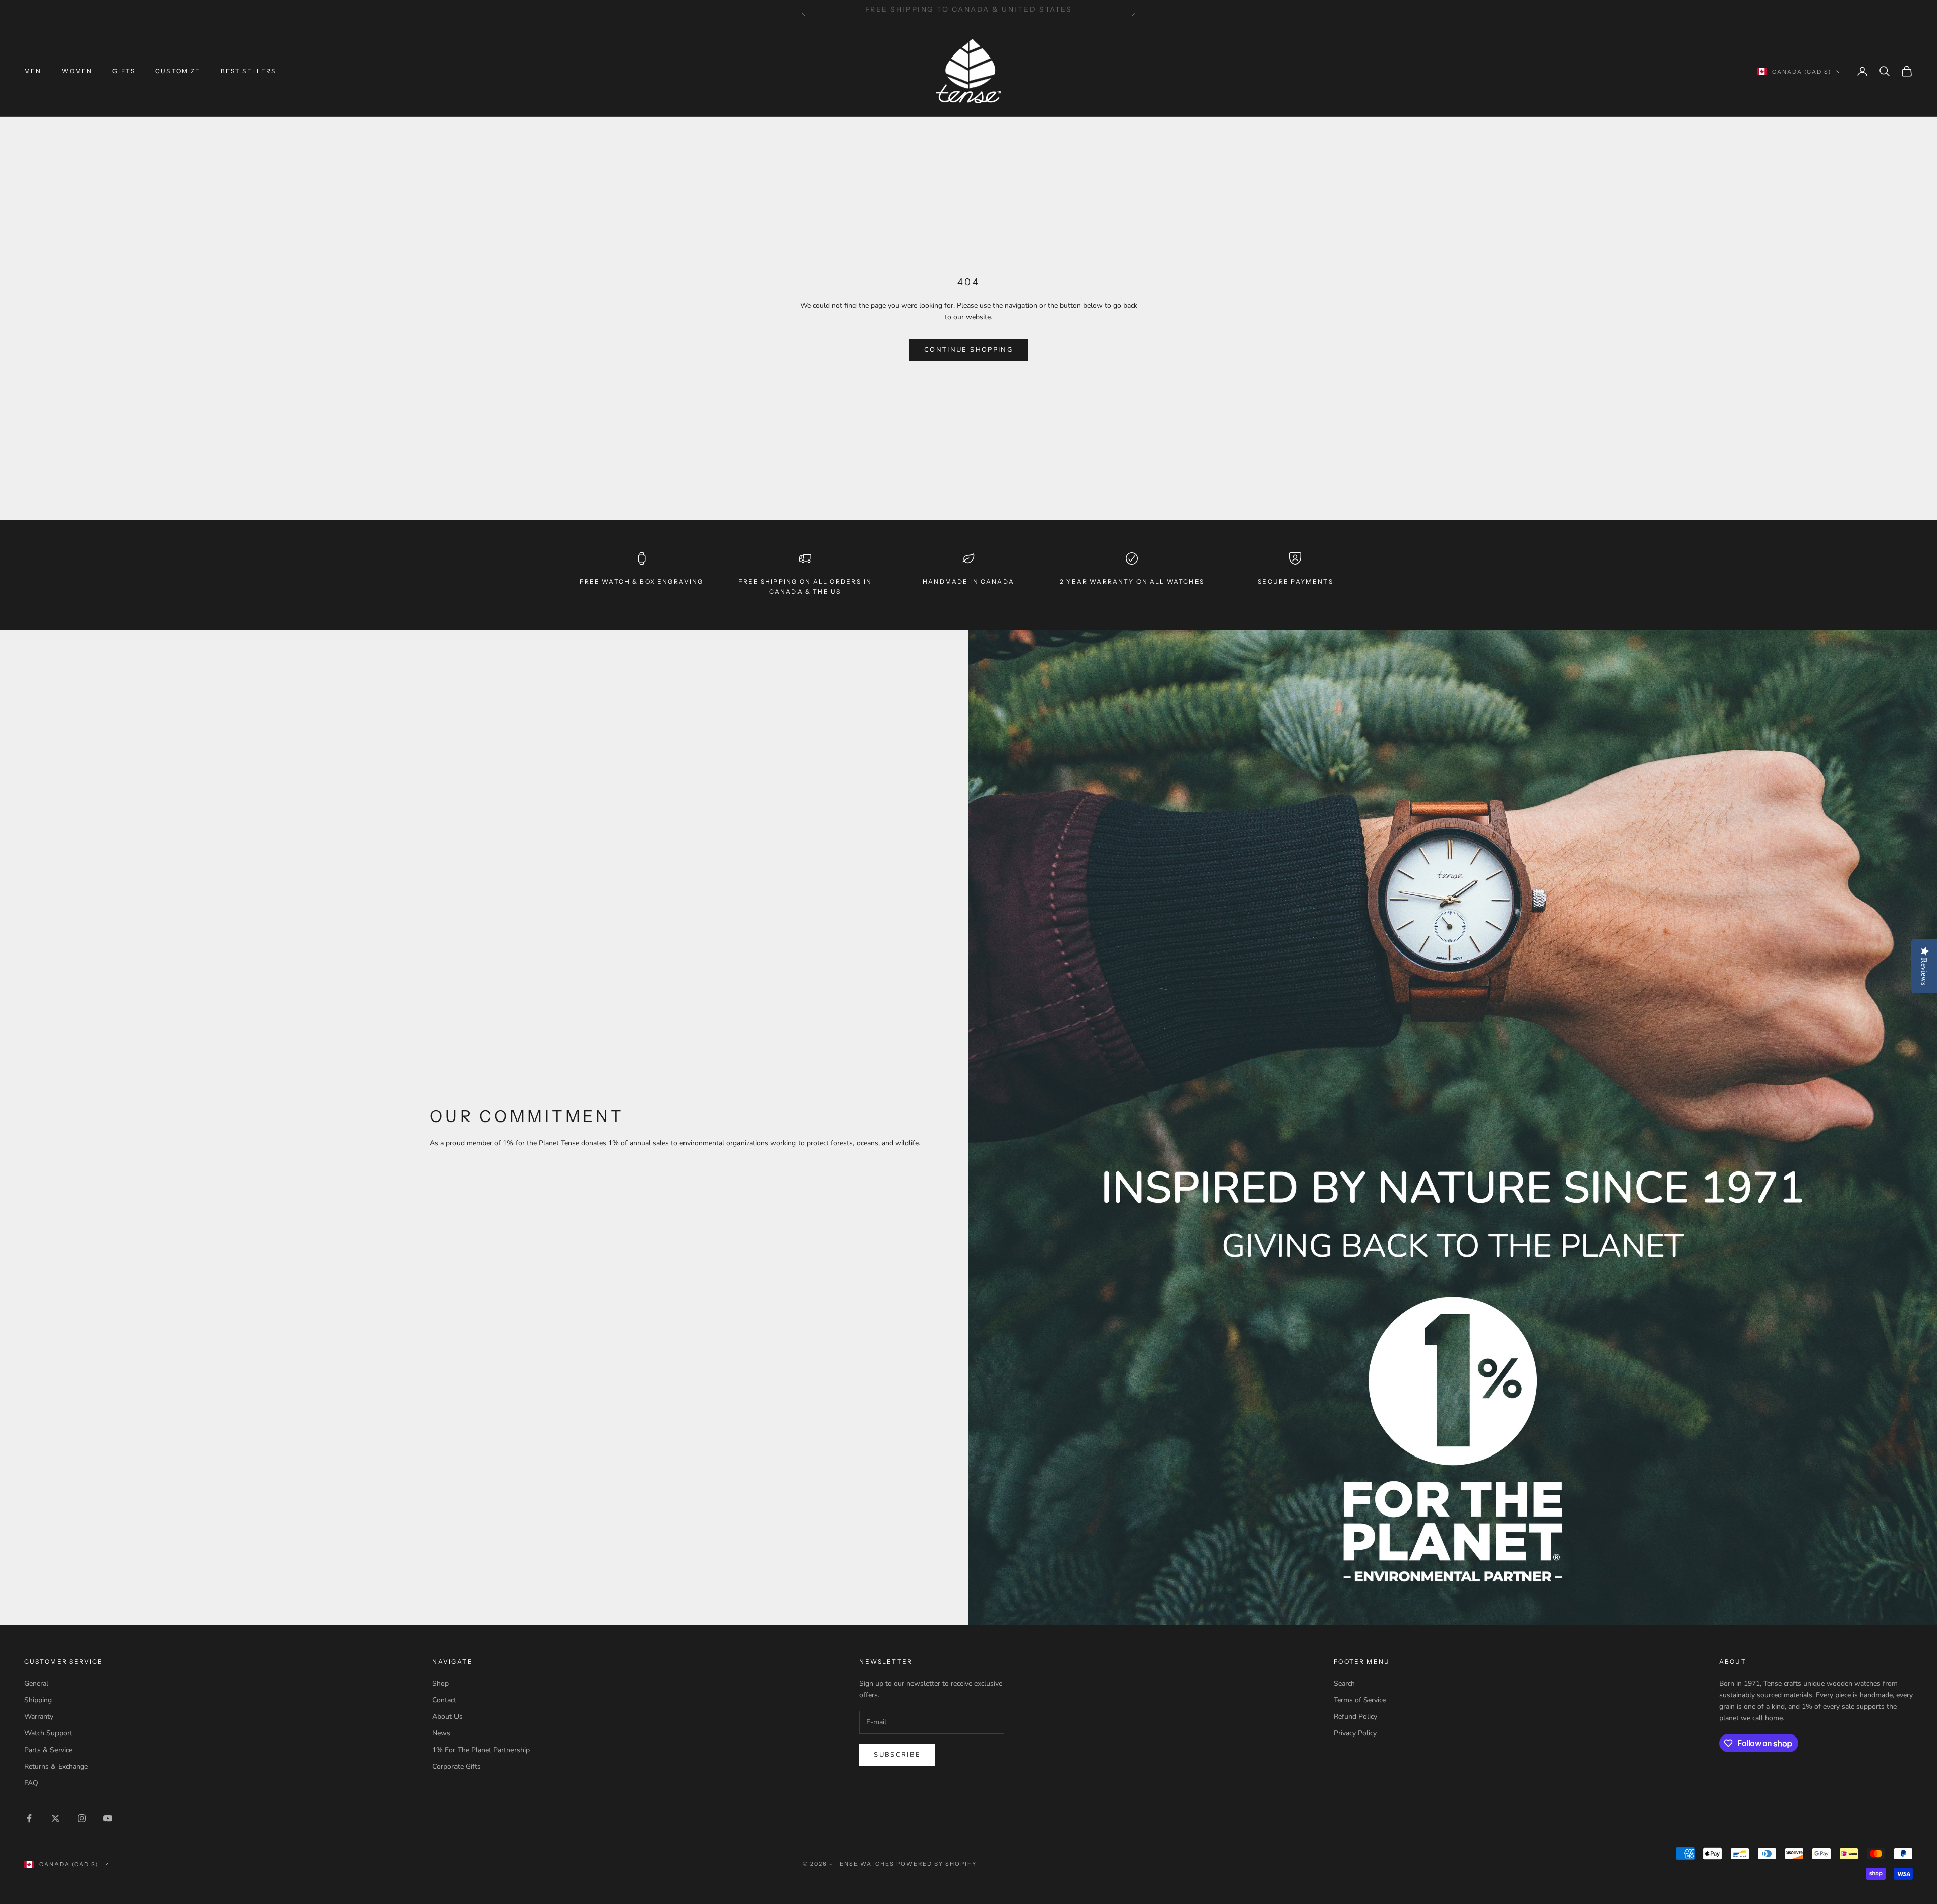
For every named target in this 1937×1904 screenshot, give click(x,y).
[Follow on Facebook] (29, 1818)
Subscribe (897, 1755)
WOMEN (77, 71)
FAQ (31, 1783)
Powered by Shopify (936, 1864)
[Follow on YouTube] (108, 1818)
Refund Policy (1355, 1717)
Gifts (124, 71)
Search (1344, 1683)
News (441, 1733)
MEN (33, 71)
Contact (444, 1700)
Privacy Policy (1355, 1733)
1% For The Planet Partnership (481, 1750)
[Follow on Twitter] (55, 1818)
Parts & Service (48, 1750)
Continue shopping (968, 350)
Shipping (38, 1700)
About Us (447, 1717)
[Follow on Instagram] (82, 1818)
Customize (178, 71)
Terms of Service (1360, 1700)
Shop (441, 1683)
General (36, 1683)
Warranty (39, 1717)
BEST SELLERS (249, 71)
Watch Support (48, 1733)
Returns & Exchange (56, 1767)
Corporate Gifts (457, 1767)
